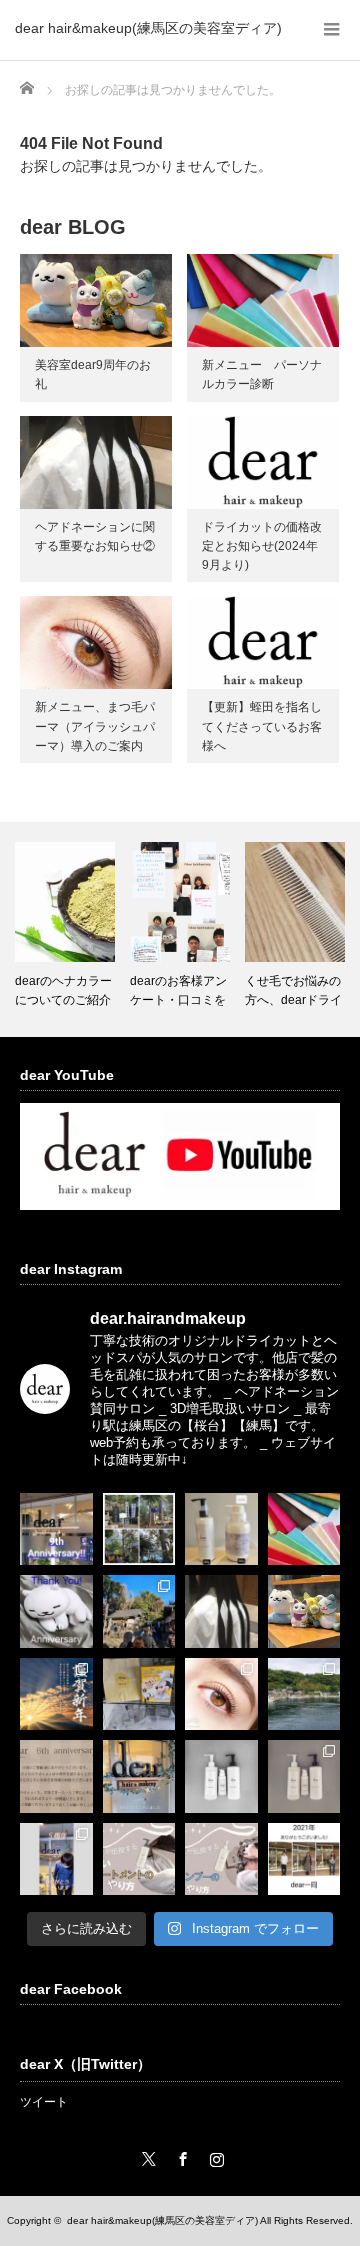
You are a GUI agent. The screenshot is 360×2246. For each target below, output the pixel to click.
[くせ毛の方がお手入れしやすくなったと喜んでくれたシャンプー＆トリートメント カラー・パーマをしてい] (221, 1776)
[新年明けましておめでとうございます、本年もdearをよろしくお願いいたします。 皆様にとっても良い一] (139, 1611)
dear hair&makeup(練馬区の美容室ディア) (148, 28)
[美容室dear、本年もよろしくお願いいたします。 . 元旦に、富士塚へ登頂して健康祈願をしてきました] (56, 1694)
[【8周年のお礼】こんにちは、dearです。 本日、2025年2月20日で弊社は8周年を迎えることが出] (56, 1611)
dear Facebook (71, 1989)
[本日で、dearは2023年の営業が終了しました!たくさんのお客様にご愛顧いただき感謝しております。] (139, 1694)
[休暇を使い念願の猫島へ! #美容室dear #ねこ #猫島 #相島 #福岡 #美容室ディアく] (304, 1694)
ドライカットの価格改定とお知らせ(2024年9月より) (262, 546)
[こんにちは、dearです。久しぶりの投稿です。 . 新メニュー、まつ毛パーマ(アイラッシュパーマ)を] (221, 1694)
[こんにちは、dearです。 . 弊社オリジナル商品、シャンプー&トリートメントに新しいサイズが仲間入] (221, 1529)
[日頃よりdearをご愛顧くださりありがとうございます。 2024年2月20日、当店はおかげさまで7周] (304, 1611)
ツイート (44, 2102)
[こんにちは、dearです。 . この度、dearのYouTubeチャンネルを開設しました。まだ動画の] (221, 1859)
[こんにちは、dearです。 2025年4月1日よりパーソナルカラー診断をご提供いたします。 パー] (304, 1529)
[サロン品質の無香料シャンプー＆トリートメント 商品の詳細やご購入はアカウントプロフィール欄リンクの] (304, 1776)
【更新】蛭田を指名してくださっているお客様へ (262, 726)
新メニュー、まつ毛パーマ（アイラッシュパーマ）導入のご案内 (95, 726)
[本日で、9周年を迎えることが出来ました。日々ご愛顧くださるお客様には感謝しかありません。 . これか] (56, 1529)
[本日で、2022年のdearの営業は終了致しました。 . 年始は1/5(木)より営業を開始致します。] (139, 1776)
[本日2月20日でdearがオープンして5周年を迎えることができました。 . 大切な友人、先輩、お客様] (56, 1859)
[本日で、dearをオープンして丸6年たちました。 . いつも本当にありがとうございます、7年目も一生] (56, 1776)
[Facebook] (180, 2156)
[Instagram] (214, 2156)
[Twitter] (146, 2156)
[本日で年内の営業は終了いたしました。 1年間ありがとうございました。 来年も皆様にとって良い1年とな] (304, 1859)
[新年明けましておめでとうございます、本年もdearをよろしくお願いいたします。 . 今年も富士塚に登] (139, 1529)
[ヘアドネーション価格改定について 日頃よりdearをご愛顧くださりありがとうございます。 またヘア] (221, 1611)
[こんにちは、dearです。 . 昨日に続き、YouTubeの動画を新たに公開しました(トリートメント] (139, 1859)
